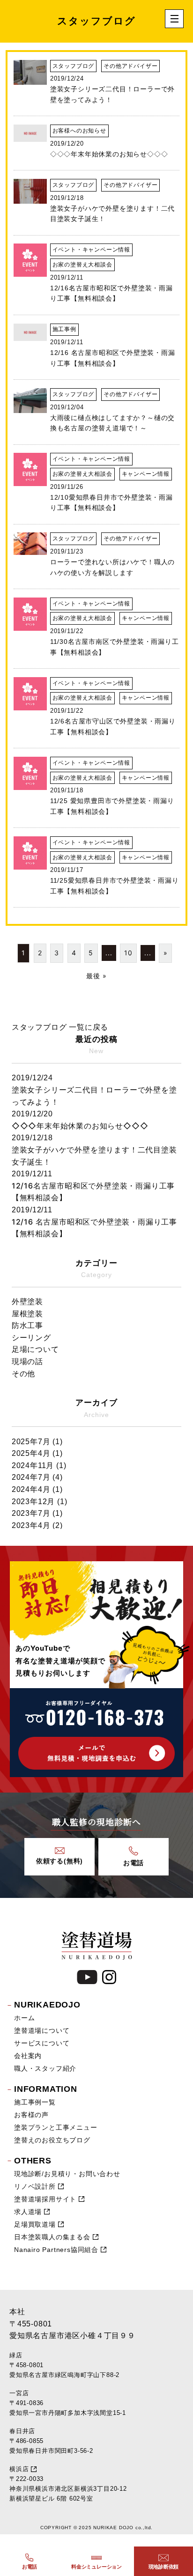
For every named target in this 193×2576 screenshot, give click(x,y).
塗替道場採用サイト (45, 2199)
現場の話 (27, 1362)
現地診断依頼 (164, 2567)
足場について (35, 1349)
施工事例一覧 (35, 2102)
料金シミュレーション (96, 2567)
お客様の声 (31, 2115)
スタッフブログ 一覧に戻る (60, 1027)
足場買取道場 (35, 2224)
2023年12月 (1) (40, 1502)
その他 (23, 1374)
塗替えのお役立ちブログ (52, 2140)
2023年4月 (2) (37, 1525)
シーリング (31, 1338)
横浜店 (19, 2469)
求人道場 (28, 2212)
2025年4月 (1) (37, 1453)
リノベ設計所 (35, 2186)
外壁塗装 (27, 1302)
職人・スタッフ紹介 (45, 2068)
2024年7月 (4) (37, 1477)
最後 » (96, 976)
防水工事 (27, 1325)
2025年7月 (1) (37, 1442)
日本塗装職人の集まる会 (52, 2237)
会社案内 (28, 2056)
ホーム (24, 2018)
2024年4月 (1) (37, 1489)
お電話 (30, 2567)
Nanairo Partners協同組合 (56, 2250)
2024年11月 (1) (39, 1465)
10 (128, 953)
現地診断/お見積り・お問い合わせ (67, 2174)
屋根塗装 (27, 1314)
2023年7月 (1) (37, 1513)
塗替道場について (42, 2030)
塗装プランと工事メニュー (56, 2127)
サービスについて (42, 2043)
